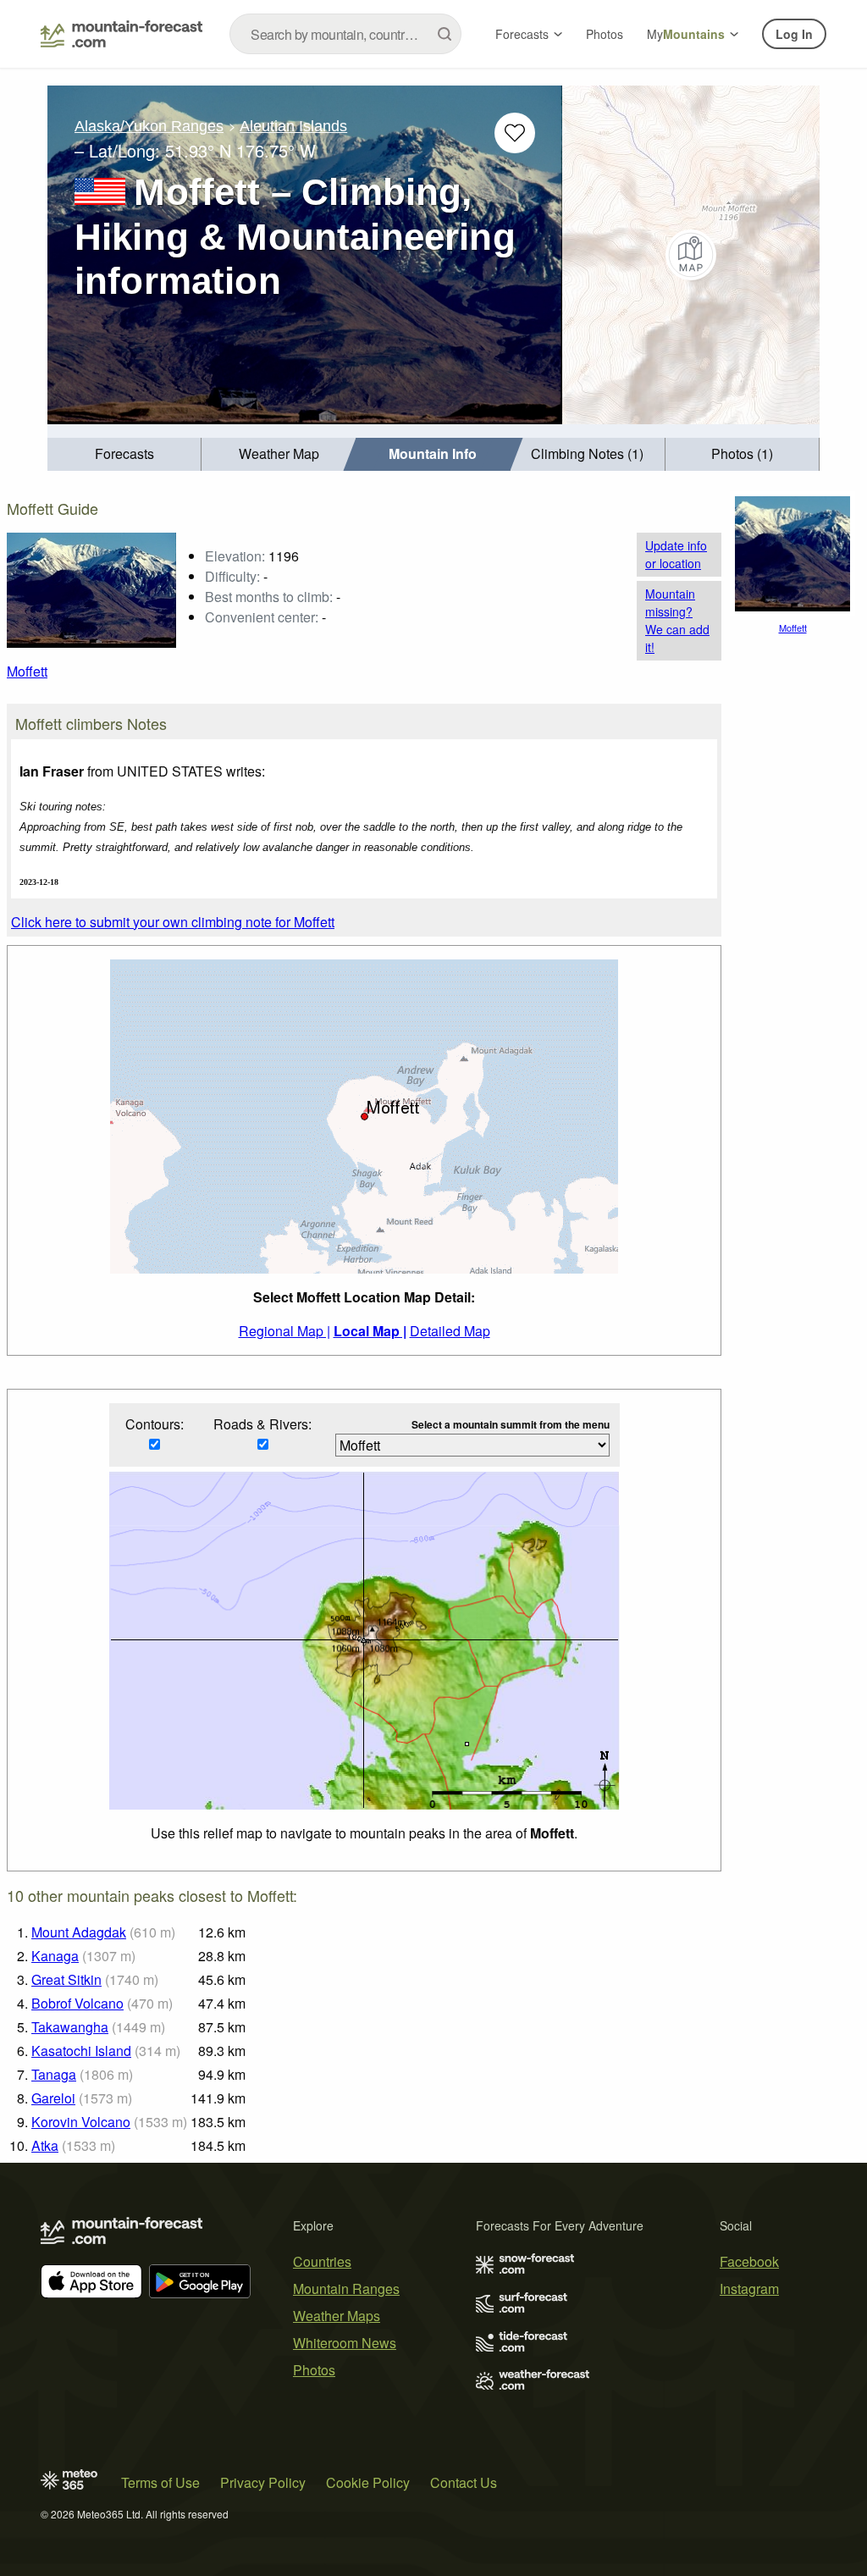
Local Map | (370, 1331)
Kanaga (55, 1956)
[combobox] (345, 34)
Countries (322, 2261)
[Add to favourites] (515, 133)
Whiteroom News (345, 2343)
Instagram (749, 2289)
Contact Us (464, 2482)
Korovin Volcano (81, 2122)
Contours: (155, 1424)
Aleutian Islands (293, 126)
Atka (45, 2145)
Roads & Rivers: (262, 1424)
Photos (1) (742, 453)
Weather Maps (337, 2316)
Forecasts (522, 34)
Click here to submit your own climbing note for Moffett (173, 922)
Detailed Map (450, 1331)
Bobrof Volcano (77, 2003)
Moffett (27, 671)
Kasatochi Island (81, 2051)
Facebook (749, 2261)
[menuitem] (124, 454)
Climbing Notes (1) (587, 453)
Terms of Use (160, 2482)
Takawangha (70, 2027)
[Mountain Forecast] (121, 34)
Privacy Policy (263, 2482)
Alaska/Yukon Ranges (149, 126)
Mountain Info (433, 453)
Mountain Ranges (346, 2289)
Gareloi (53, 2098)
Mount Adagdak (79, 1932)
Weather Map (279, 453)
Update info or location (676, 554)
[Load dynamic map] (691, 255)
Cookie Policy (368, 2482)
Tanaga (54, 2074)
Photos (605, 34)
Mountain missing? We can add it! (677, 620)
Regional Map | (284, 1331)
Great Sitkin (66, 1979)
